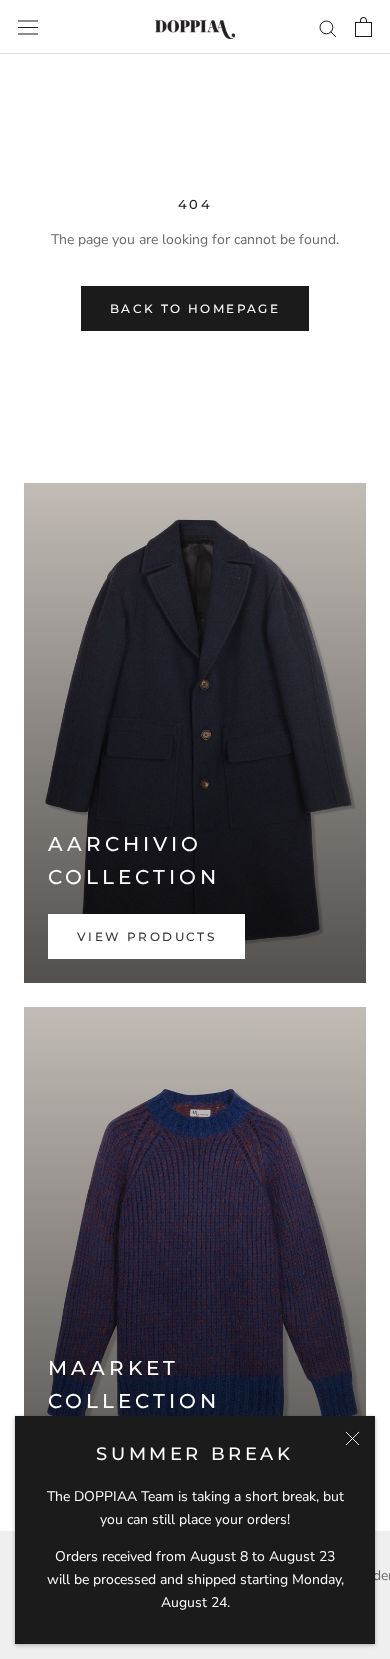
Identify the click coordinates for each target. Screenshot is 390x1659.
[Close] (352, 1438)
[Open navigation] (28, 26)
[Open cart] (363, 27)
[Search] (328, 27)
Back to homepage (195, 308)
